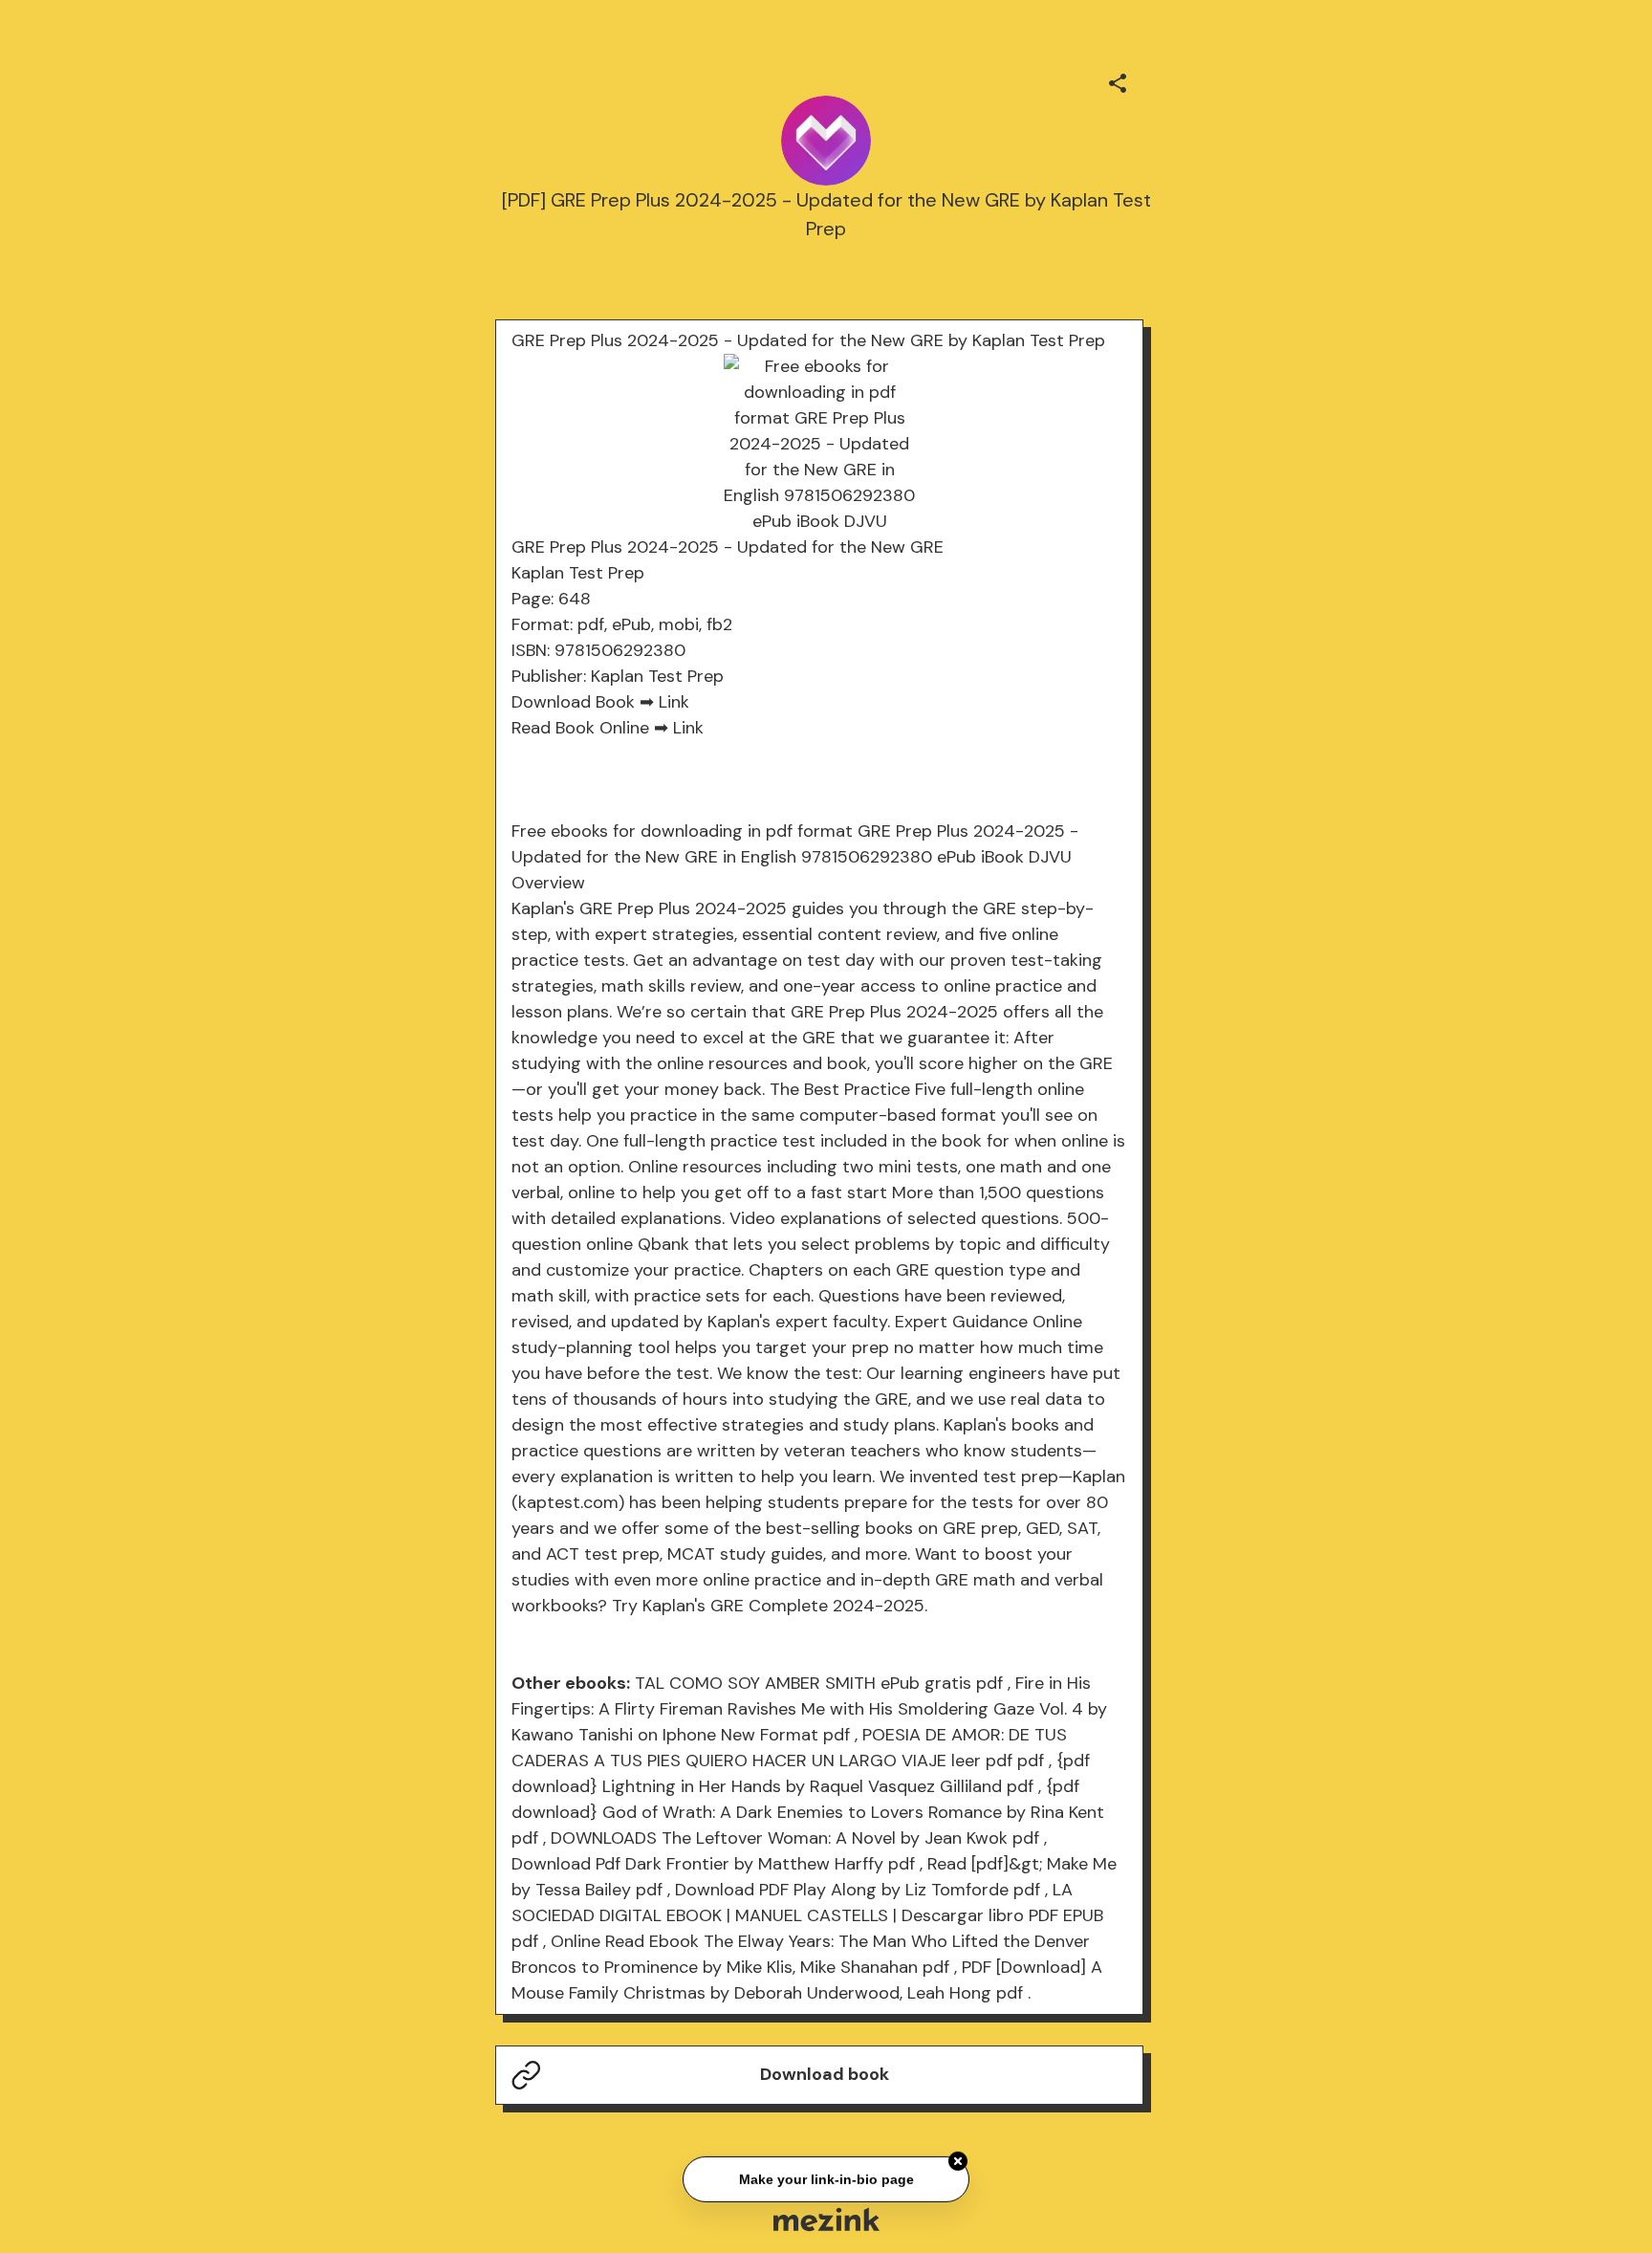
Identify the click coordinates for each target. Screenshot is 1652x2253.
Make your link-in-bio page (826, 2177)
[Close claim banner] (958, 2160)
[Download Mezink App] (826, 2219)
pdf (989, 1683)
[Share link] (1118, 80)
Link (674, 702)
